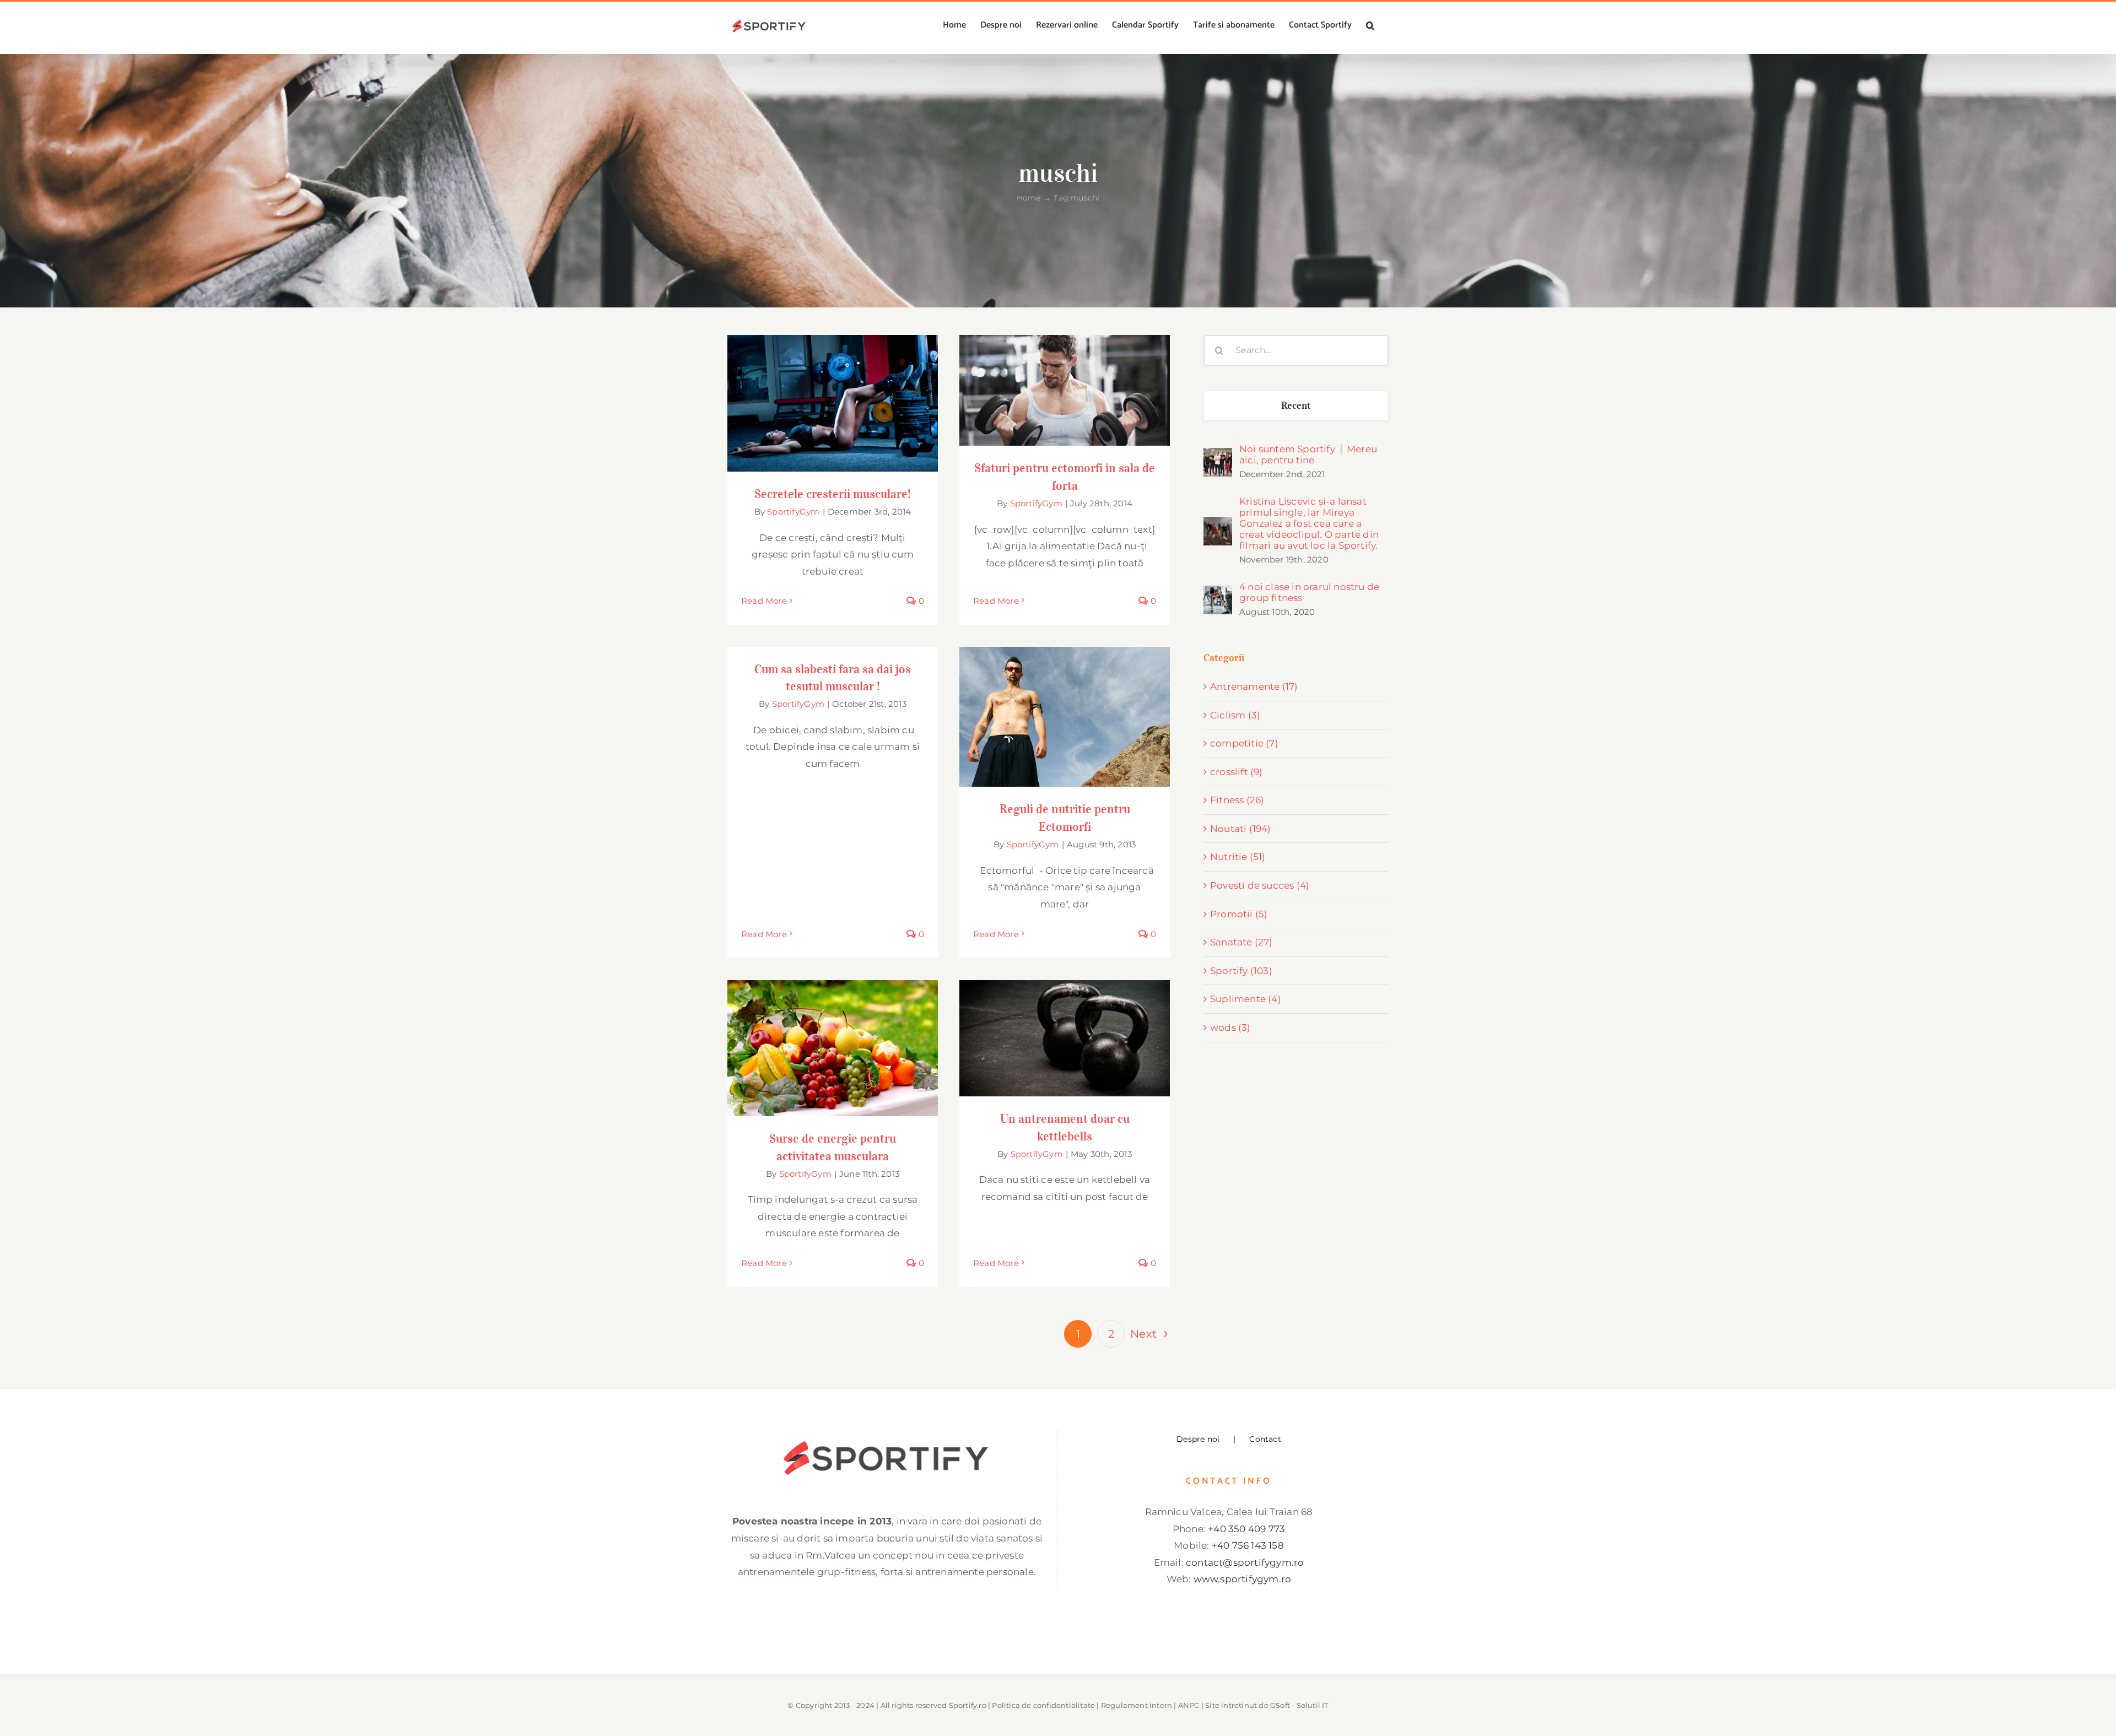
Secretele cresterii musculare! (833, 393)
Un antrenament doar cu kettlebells (1065, 1028)
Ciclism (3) (1235, 715)
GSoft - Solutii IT (1299, 1705)
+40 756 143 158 (1248, 1545)
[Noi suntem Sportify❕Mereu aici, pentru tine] (1218, 456)
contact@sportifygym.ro (1245, 1562)
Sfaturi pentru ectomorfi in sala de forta (1065, 380)
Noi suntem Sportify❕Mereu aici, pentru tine (1308, 455)
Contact (1265, 1439)
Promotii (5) (1239, 914)
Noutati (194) (1241, 829)
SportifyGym (793, 512)
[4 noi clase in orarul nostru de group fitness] (1218, 594)
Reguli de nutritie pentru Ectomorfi (1065, 707)
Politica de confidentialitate (1043, 1705)
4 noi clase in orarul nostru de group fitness (1309, 592)
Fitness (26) (1237, 800)
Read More (764, 601)
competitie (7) (1244, 743)
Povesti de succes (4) (1260, 885)
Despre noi (1198, 1439)
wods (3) (1230, 1027)
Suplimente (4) (1246, 999)
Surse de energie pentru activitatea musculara (833, 1031)
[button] (1370, 25)
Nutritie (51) (1238, 857)
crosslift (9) (1237, 772)
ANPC (1189, 1705)
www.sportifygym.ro (1243, 1579)
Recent (1296, 405)
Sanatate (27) (1241, 942)
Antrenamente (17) (1254, 686)
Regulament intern (1137, 1705)
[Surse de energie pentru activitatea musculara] (833, 1048)
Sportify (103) (1241, 971)
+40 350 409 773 (1246, 1529)
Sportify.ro (968, 1705)
